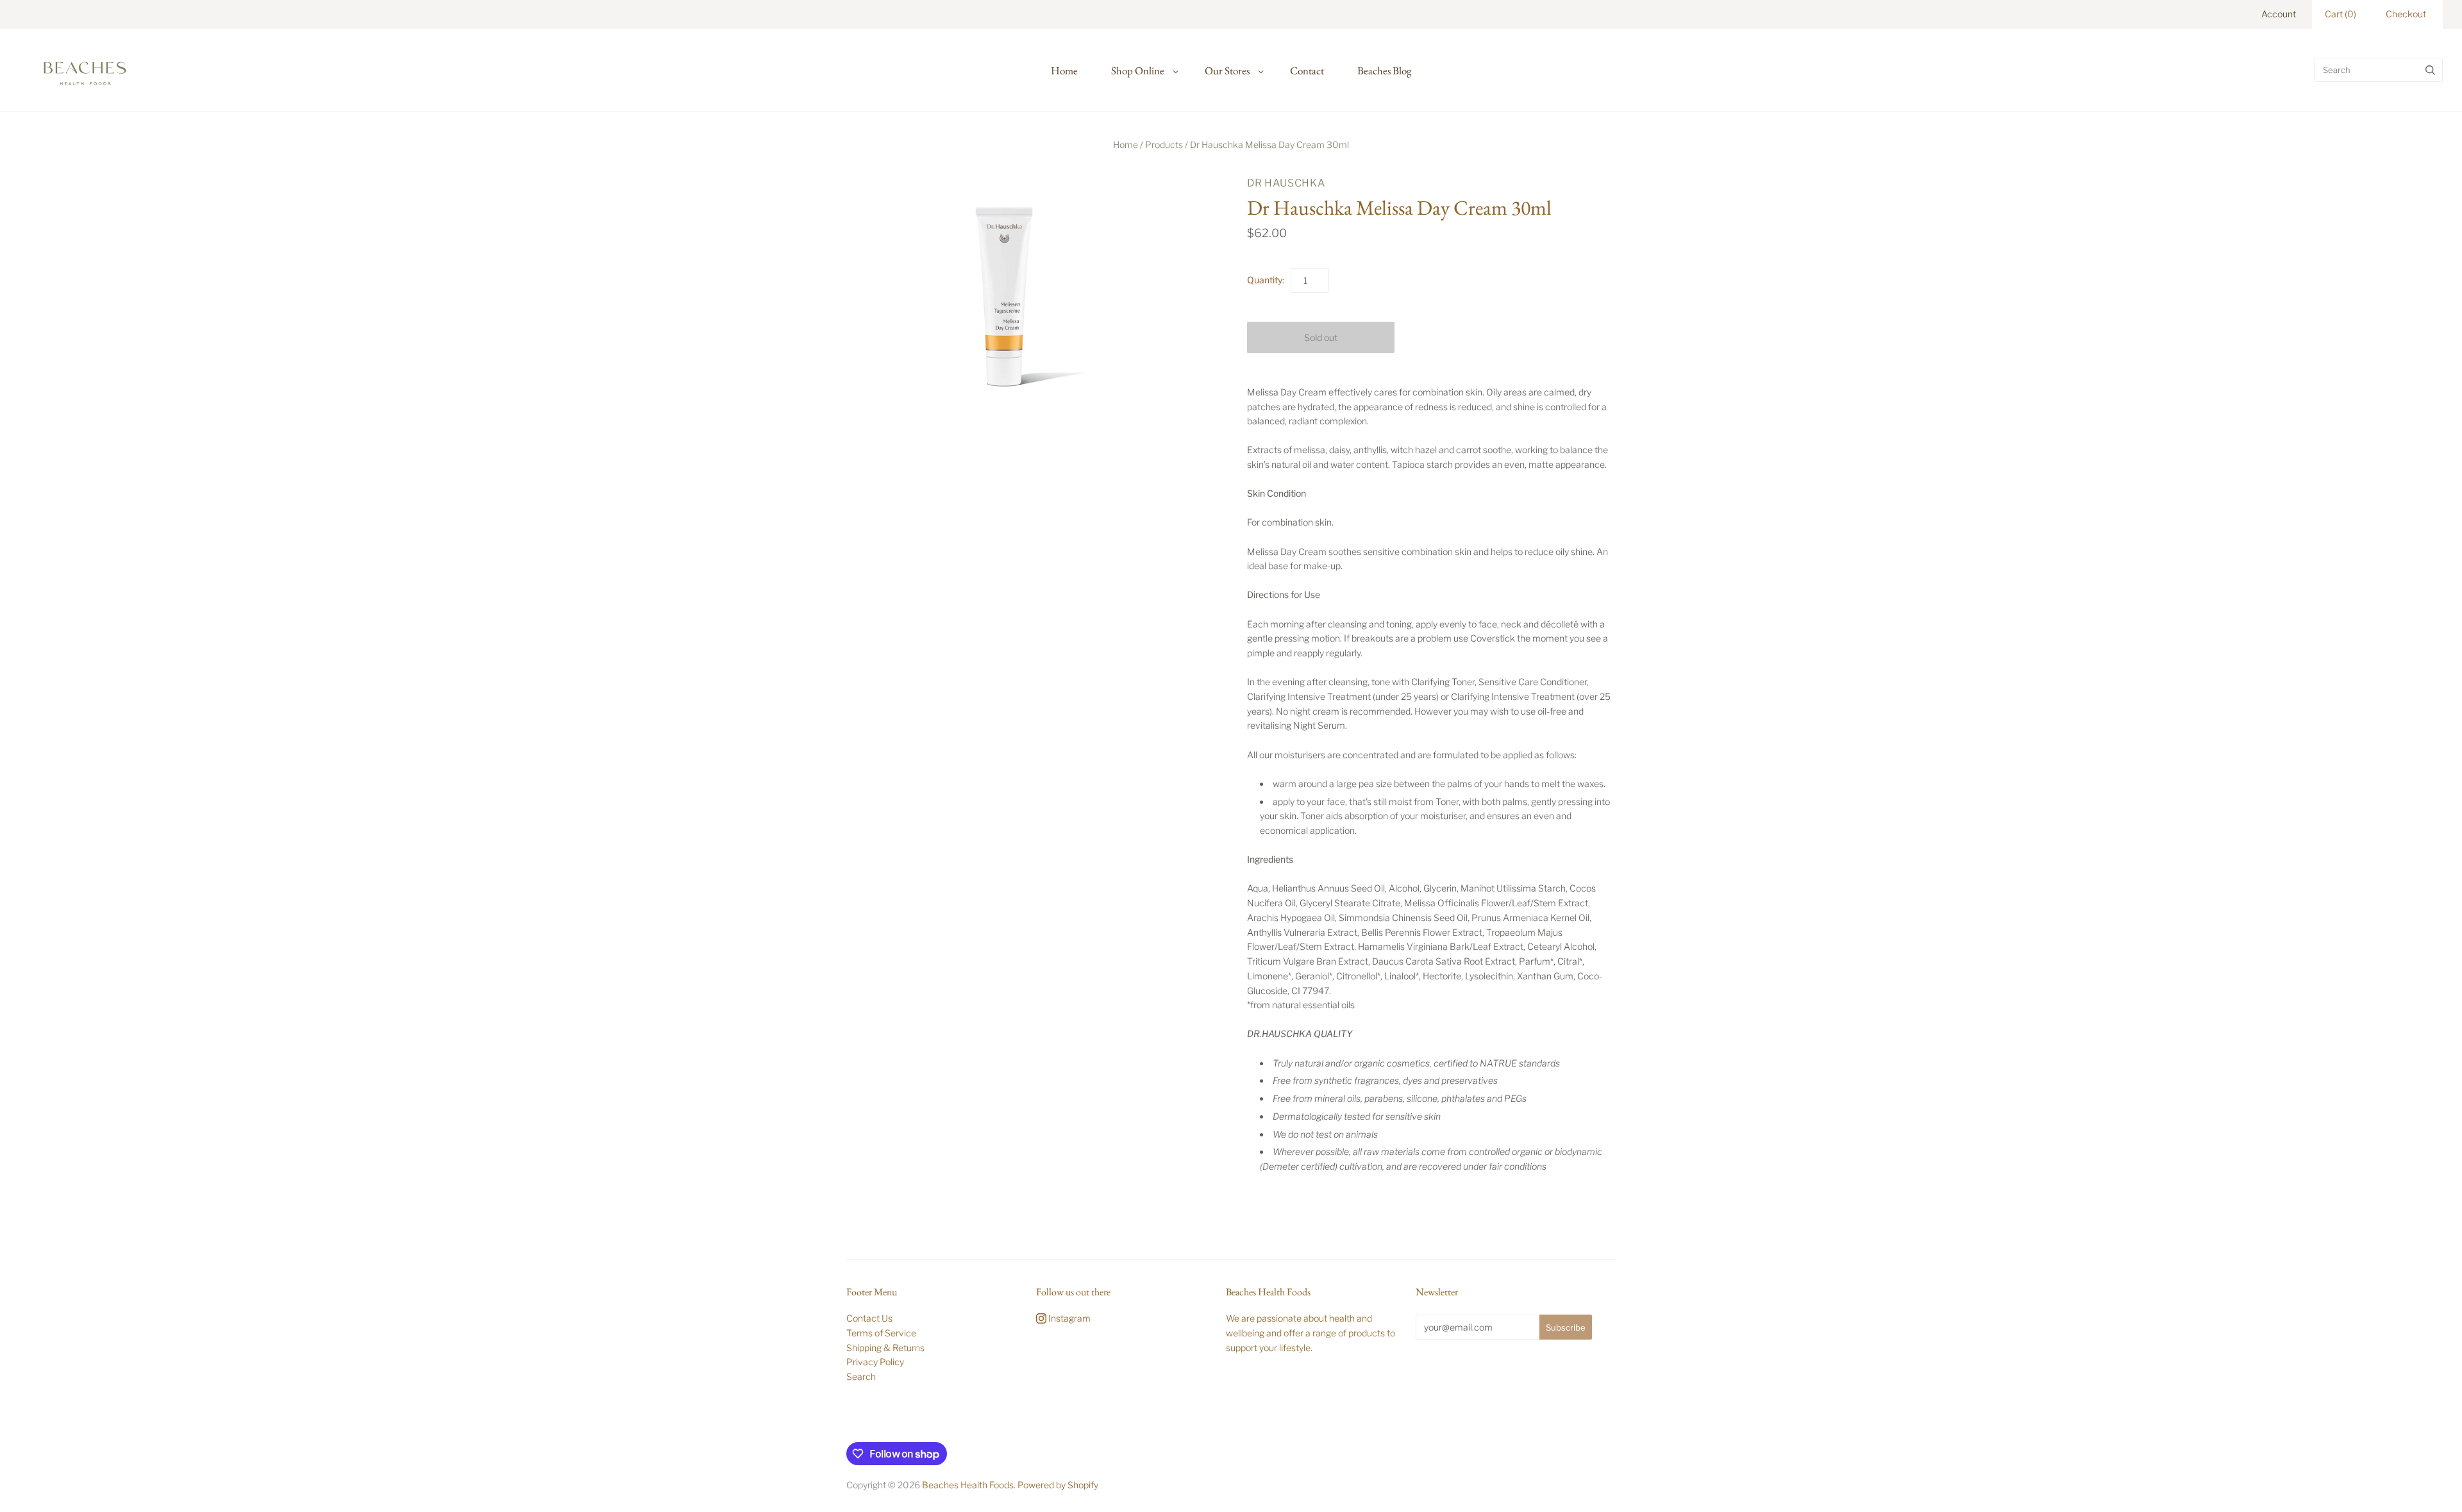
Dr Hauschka (1286, 183)
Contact (1307, 71)
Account (2279, 14)
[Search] (2430, 70)
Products (1164, 145)
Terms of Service (881, 1333)
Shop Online (1138, 71)
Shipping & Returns (885, 1348)
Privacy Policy (875, 1362)
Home (1064, 71)
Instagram (1068, 1318)
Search (861, 1376)
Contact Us (869, 1318)
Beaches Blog (1384, 71)
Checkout (2406, 14)
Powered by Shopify (1058, 1485)
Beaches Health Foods (968, 1485)
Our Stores (1227, 71)
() (2341, 14)
